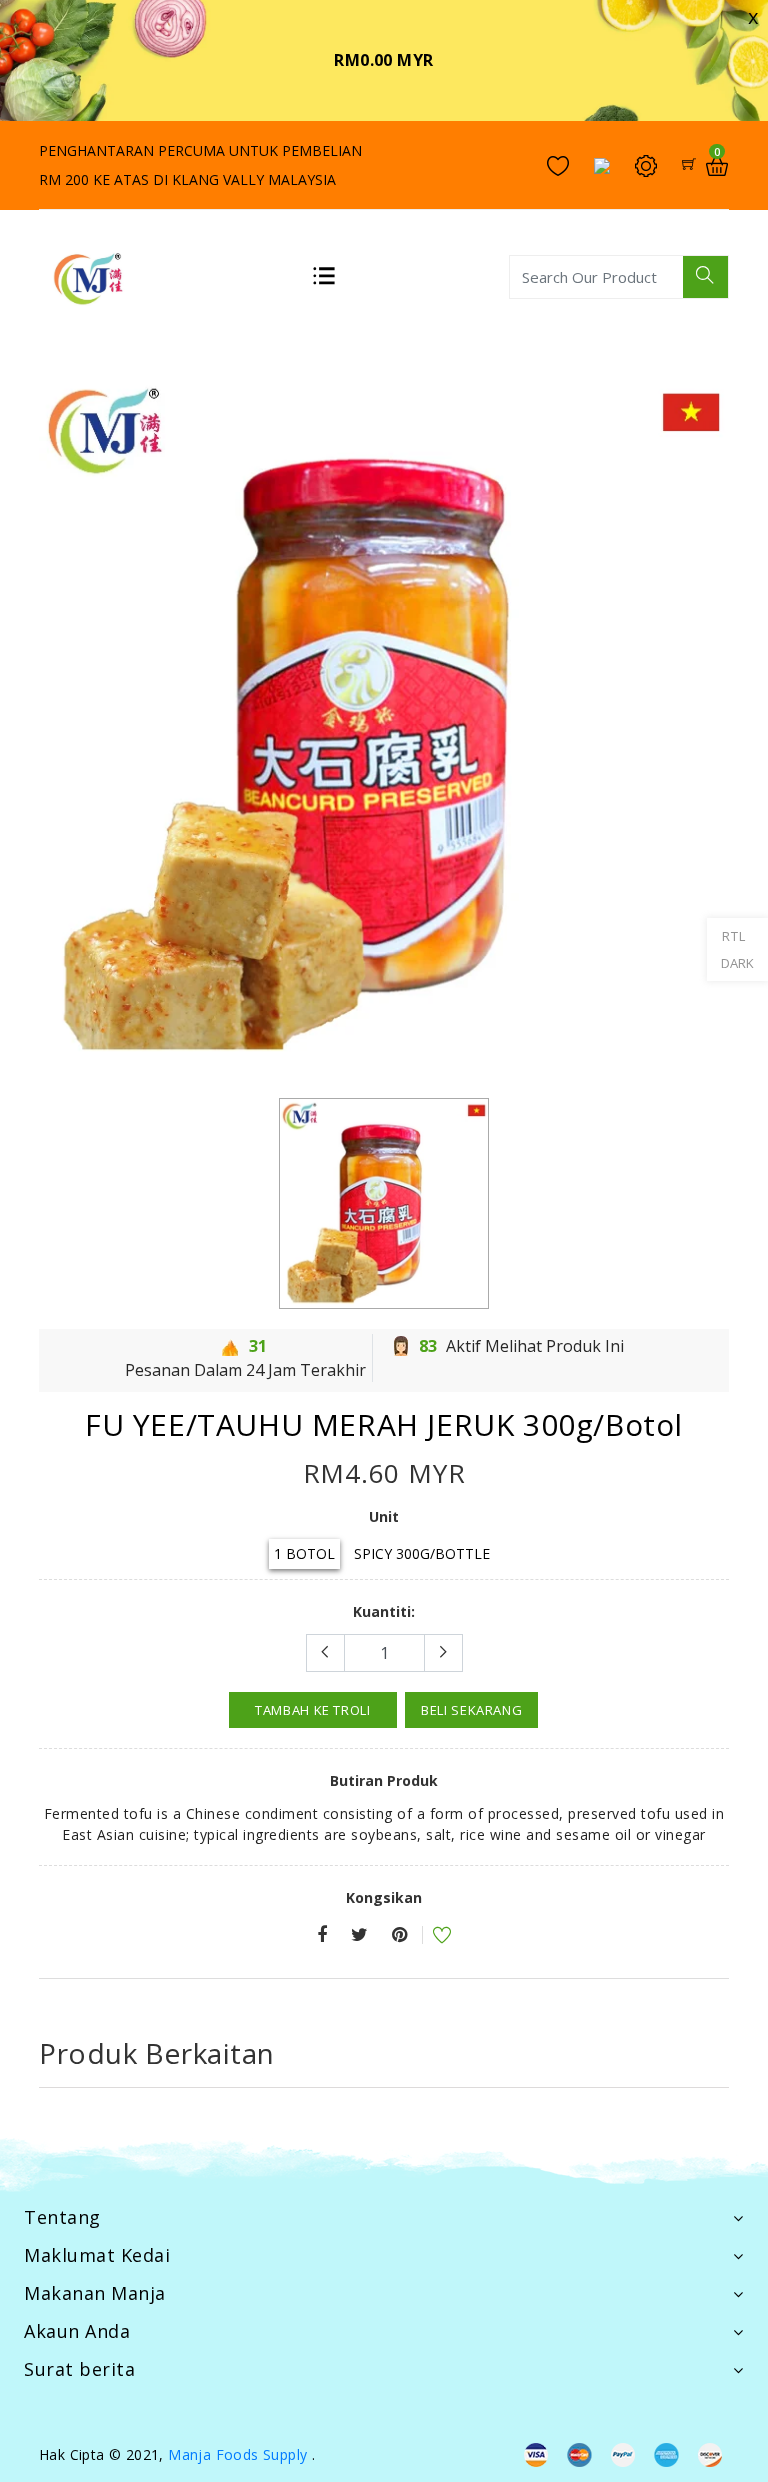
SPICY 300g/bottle (422, 1553)
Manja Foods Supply (237, 2454)
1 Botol (304, 1553)
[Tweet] (359, 1935)
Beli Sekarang (471, 1710)
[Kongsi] (322, 1935)
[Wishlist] (429, 1937)
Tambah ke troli (313, 1710)
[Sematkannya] (399, 1935)
